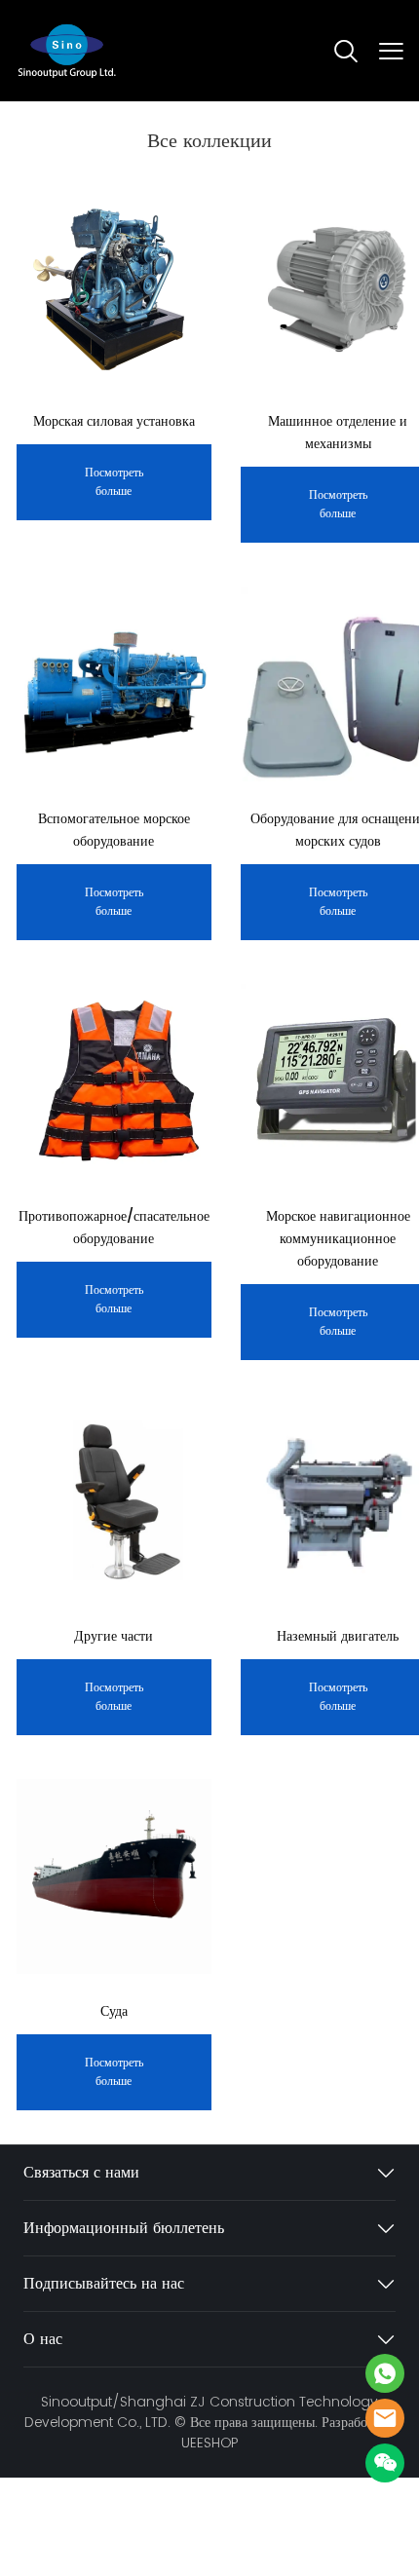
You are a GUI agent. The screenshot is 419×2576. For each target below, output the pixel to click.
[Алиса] (385, 2373)
